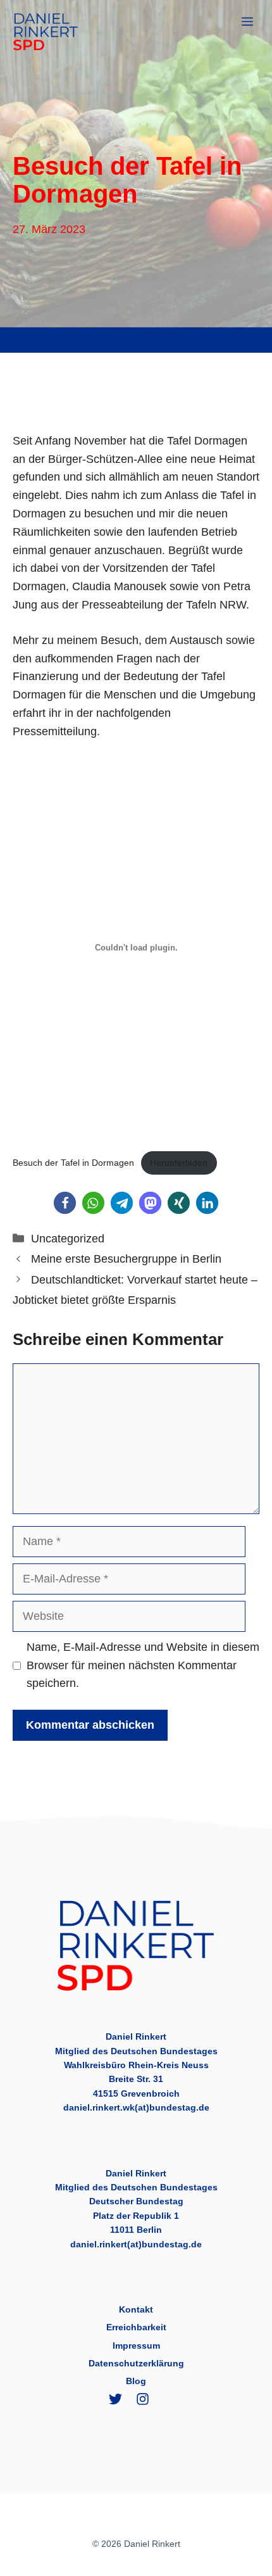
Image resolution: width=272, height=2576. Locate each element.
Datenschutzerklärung (136, 2363)
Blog (136, 2381)
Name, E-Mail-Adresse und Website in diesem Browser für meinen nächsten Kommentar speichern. (143, 1665)
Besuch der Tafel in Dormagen (73, 1163)
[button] (65, 1203)
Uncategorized (68, 1239)
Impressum (136, 2346)
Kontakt (136, 2309)
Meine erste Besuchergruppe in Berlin (126, 1259)
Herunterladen (179, 1163)
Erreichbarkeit (136, 2327)
